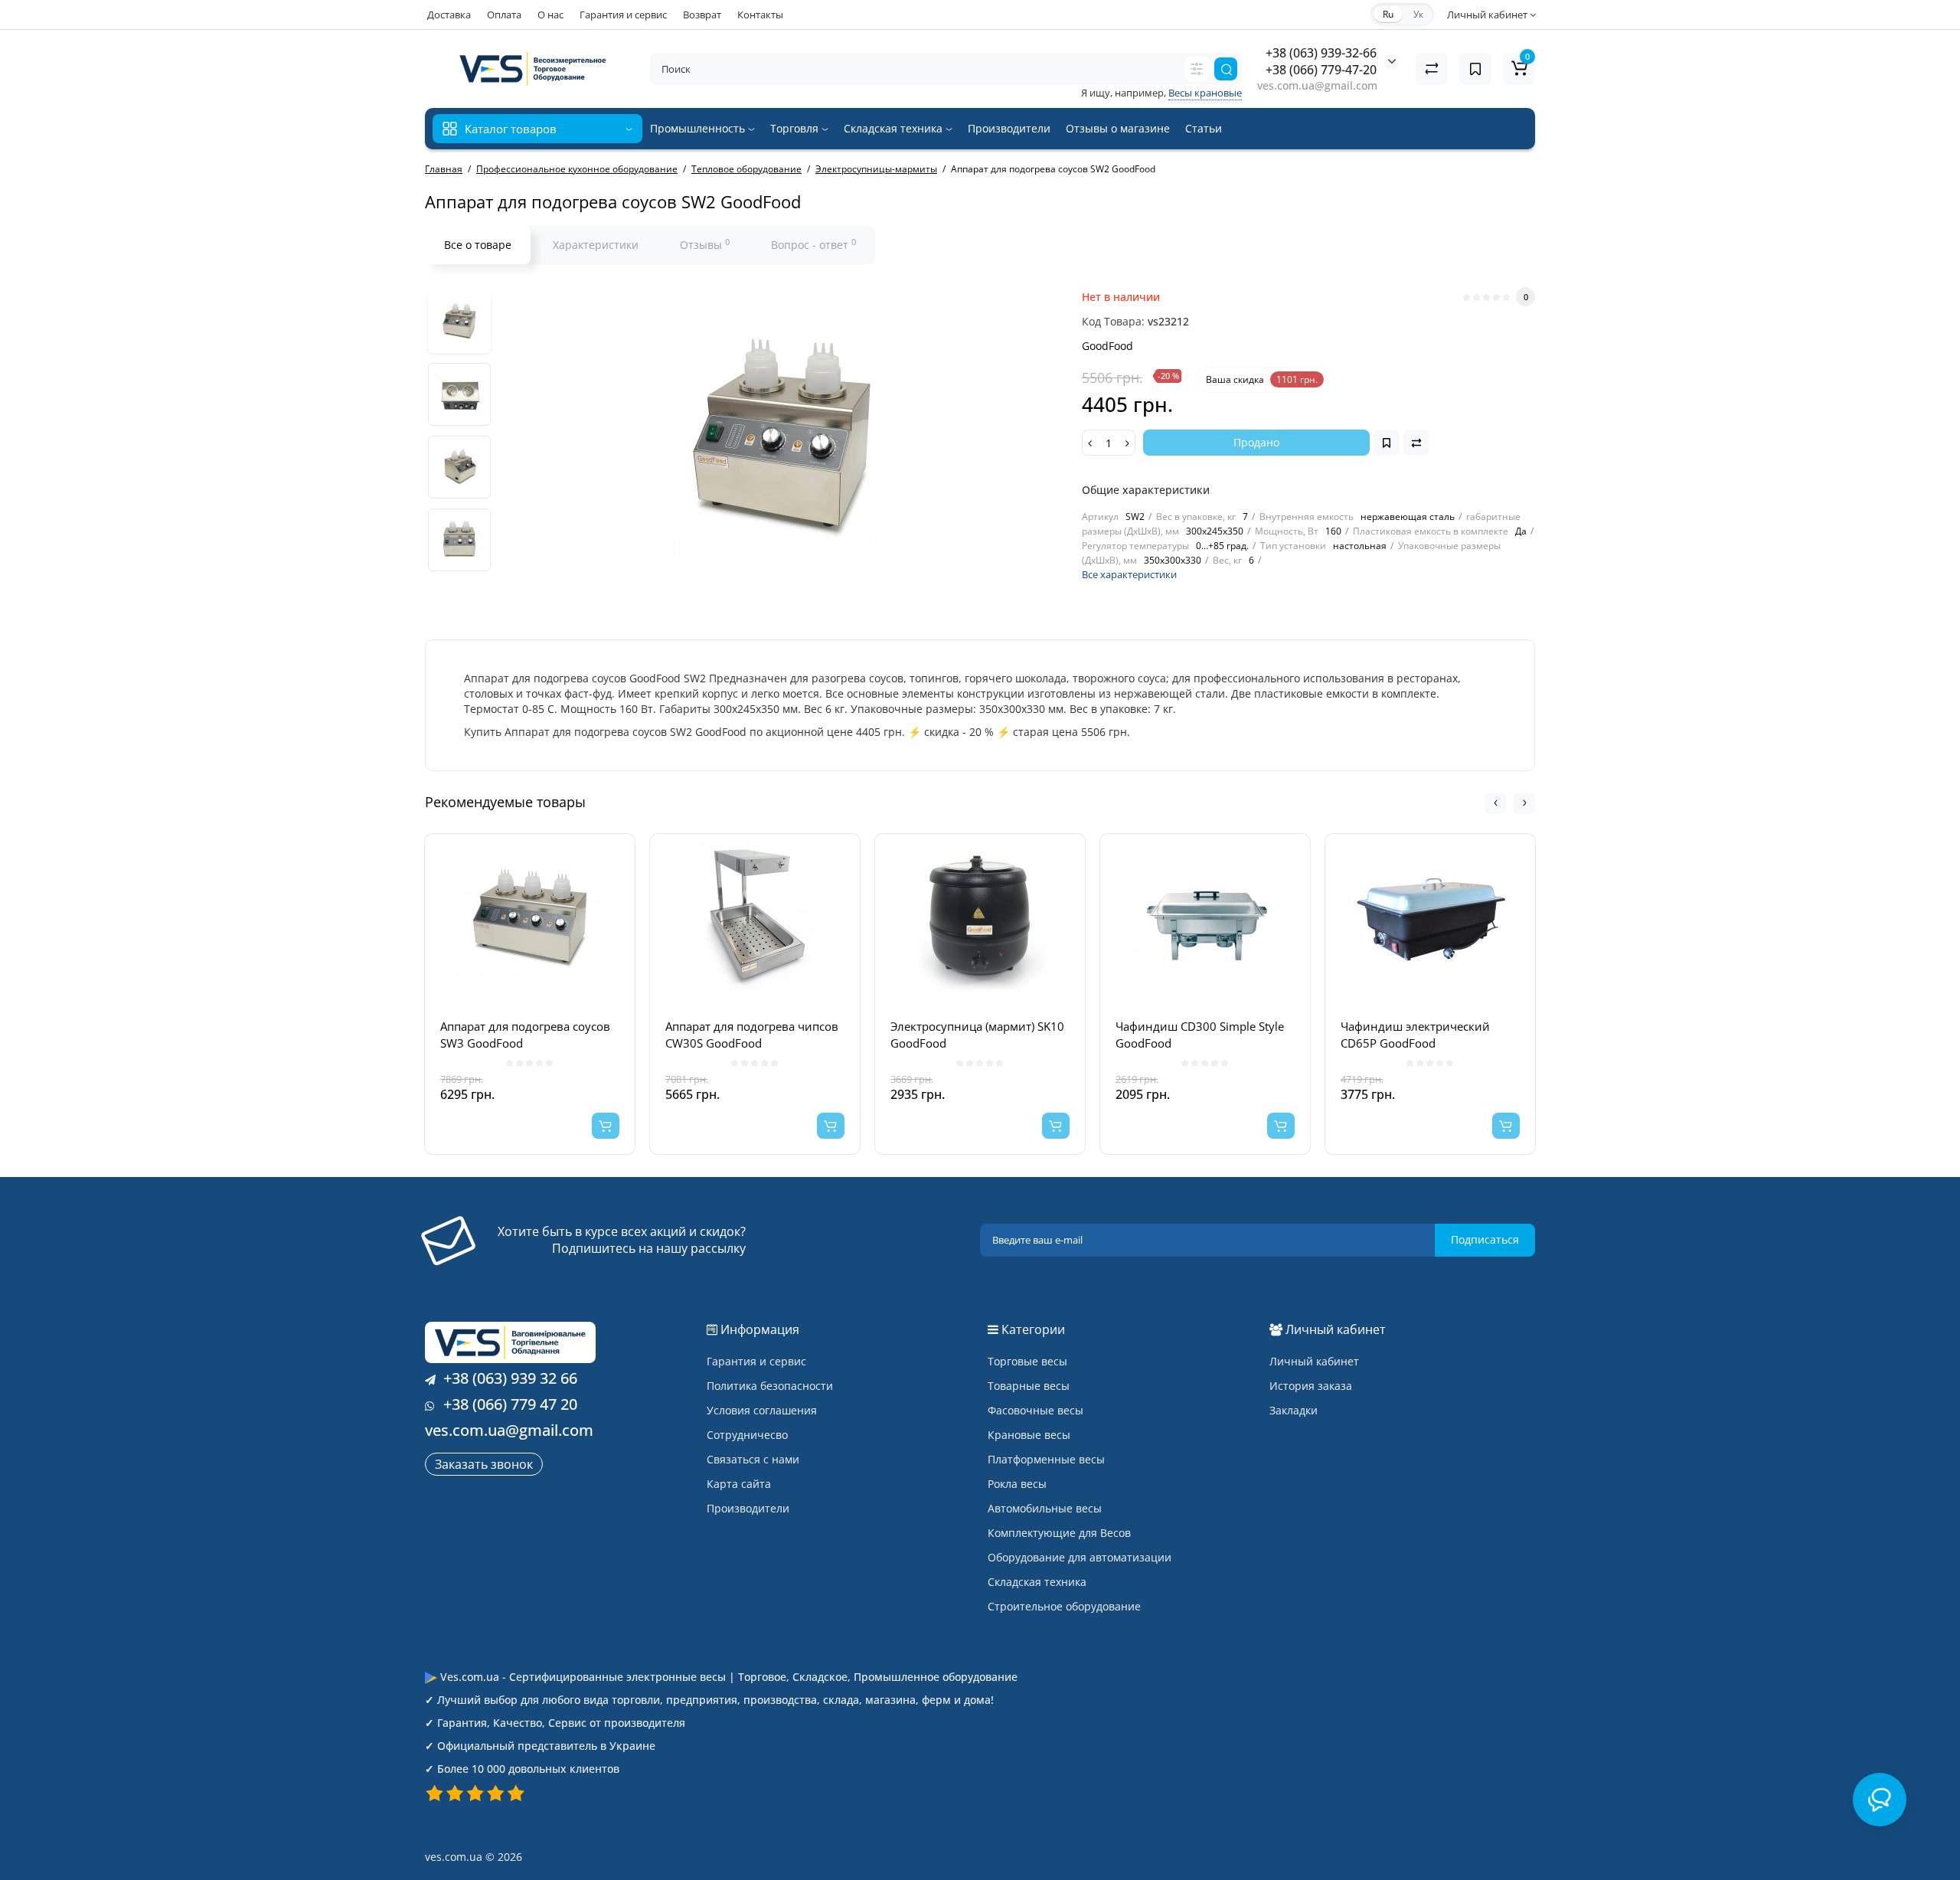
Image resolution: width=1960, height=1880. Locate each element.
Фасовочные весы (1036, 1410)
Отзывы (705, 244)
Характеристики (596, 245)
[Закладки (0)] (1475, 69)
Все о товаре (478, 245)
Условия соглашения (762, 1410)
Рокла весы (1017, 1484)
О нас (550, 15)
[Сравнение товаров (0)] (1432, 69)
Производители (1009, 128)
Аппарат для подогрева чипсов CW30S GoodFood (752, 1035)
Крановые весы (1029, 1435)
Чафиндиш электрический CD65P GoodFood (1415, 1035)
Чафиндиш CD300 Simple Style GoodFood (1200, 1035)
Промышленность (699, 128)
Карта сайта (739, 1484)
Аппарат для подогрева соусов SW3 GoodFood (525, 1035)
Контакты (760, 15)
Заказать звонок (484, 1464)
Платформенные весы (1046, 1459)
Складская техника (895, 128)
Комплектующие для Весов (1059, 1533)
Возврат (702, 15)
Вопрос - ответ (813, 244)
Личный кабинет (1314, 1361)
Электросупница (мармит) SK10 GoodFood (977, 1035)
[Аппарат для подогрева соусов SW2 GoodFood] (459, 322)
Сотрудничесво (747, 1435)
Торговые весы (1027, 1361)
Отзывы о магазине (1118, 128)
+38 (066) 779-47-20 (1321, 70)
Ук (1418, 14)
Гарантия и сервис (623, 15)
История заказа (1311, 1386)
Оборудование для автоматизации (1080, 1557)
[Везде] (1197, 69)
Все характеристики (1129, 574)
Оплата (504, 15)
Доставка (449, 15)
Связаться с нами (753, 1459)
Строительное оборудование (1064, 1606)
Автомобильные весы (1045, 1508)
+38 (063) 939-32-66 (1321, 53)
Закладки (1294, 1410)
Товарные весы (1029, 1386)
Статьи (1204, 128)
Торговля (796, 128)
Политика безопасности (770, 1386)
